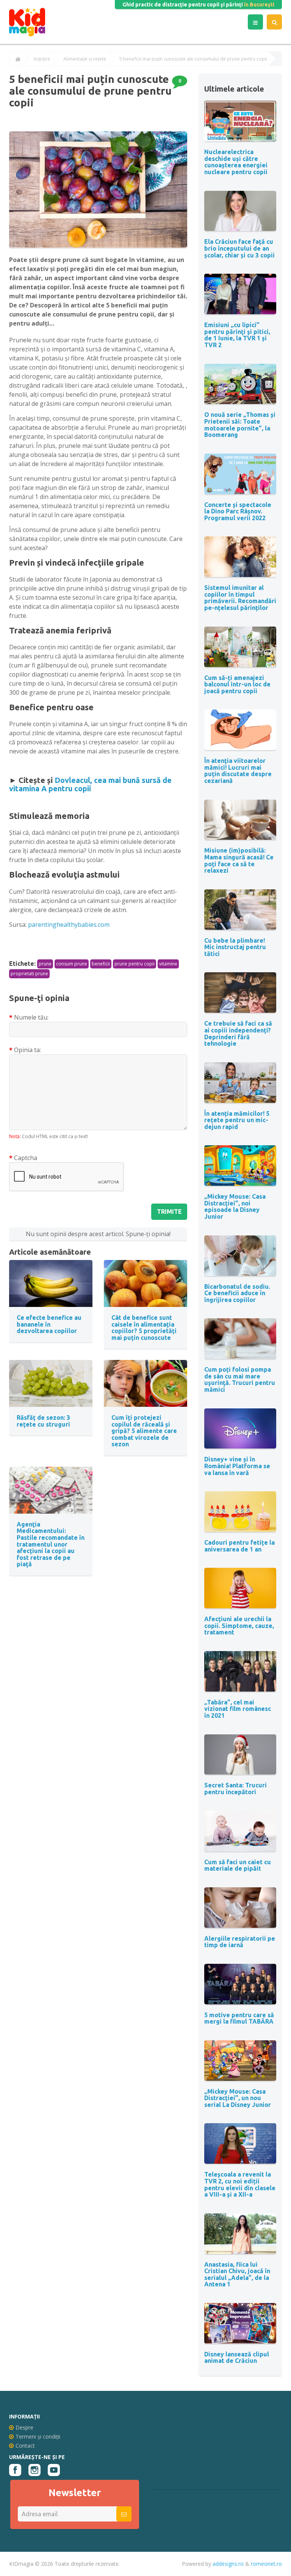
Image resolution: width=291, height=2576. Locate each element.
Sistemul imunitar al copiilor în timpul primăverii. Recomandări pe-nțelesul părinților (240, 598)
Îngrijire (42, 59)
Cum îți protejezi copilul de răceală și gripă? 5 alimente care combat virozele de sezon (144, 1431)
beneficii (101, 964)
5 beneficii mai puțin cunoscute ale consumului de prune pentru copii (193, 59)
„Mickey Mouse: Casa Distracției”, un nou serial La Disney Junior (238, 2098)
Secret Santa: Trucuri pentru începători (235, 1789)
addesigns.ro (228, 2564)
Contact (25, 2446)
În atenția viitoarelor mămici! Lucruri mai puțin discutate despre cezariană (238, 771)
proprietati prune (29, 974)
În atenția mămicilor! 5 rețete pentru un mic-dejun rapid (237, 1120)
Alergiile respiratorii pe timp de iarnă (240, 1942)
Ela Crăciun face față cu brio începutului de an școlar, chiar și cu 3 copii (239, 248)
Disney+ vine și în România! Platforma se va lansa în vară (237, 1466)
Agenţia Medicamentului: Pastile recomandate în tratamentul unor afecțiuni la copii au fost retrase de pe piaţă (51, 1544)
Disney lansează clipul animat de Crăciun (237, 2358)
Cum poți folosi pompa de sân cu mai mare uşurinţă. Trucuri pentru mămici (240, 1379)
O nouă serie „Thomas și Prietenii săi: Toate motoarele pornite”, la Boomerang (240, 425)
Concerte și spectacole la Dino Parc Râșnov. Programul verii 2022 (238, 511)
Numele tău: (31, 1017)
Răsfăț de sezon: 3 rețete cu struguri (43, 1421)
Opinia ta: (27, 1050)
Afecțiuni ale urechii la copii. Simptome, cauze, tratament (239, 1626)
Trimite (169, 1212)
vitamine (168, 964)
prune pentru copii (135, 964)
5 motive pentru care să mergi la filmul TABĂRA (239, 2018)
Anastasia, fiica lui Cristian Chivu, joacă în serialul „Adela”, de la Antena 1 (237, 2274)
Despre (24, 2427)
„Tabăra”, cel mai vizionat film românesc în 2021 (238, 1709)
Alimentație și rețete (85, 59)
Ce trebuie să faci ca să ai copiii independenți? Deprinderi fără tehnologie (238, 1033)
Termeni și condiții (38, 2436)
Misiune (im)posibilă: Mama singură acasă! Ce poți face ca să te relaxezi (239, 860)
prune (45, 964)
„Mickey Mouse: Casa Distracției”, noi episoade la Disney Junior (235, 1206)
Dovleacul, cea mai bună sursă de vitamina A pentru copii (90, 784)
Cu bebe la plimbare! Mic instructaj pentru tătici (235, 947)
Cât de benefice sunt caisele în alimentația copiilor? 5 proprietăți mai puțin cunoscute (144, 1328)
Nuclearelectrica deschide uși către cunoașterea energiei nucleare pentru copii (236, 162)
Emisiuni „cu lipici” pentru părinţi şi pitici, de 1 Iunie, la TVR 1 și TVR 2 (237, 335)
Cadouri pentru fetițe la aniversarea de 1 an (239, 1546)
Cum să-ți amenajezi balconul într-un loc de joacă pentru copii (237, 684)
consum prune (72, 964)
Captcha (26, 1158)
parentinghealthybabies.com (69, 925)
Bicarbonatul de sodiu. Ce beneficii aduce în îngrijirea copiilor (237, 1293)
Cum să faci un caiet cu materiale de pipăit (238, 1865)
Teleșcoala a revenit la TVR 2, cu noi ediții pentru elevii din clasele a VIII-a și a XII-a (240, 2184)
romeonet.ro (266, 2564)
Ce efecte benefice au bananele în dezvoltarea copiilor (49, 1324)
